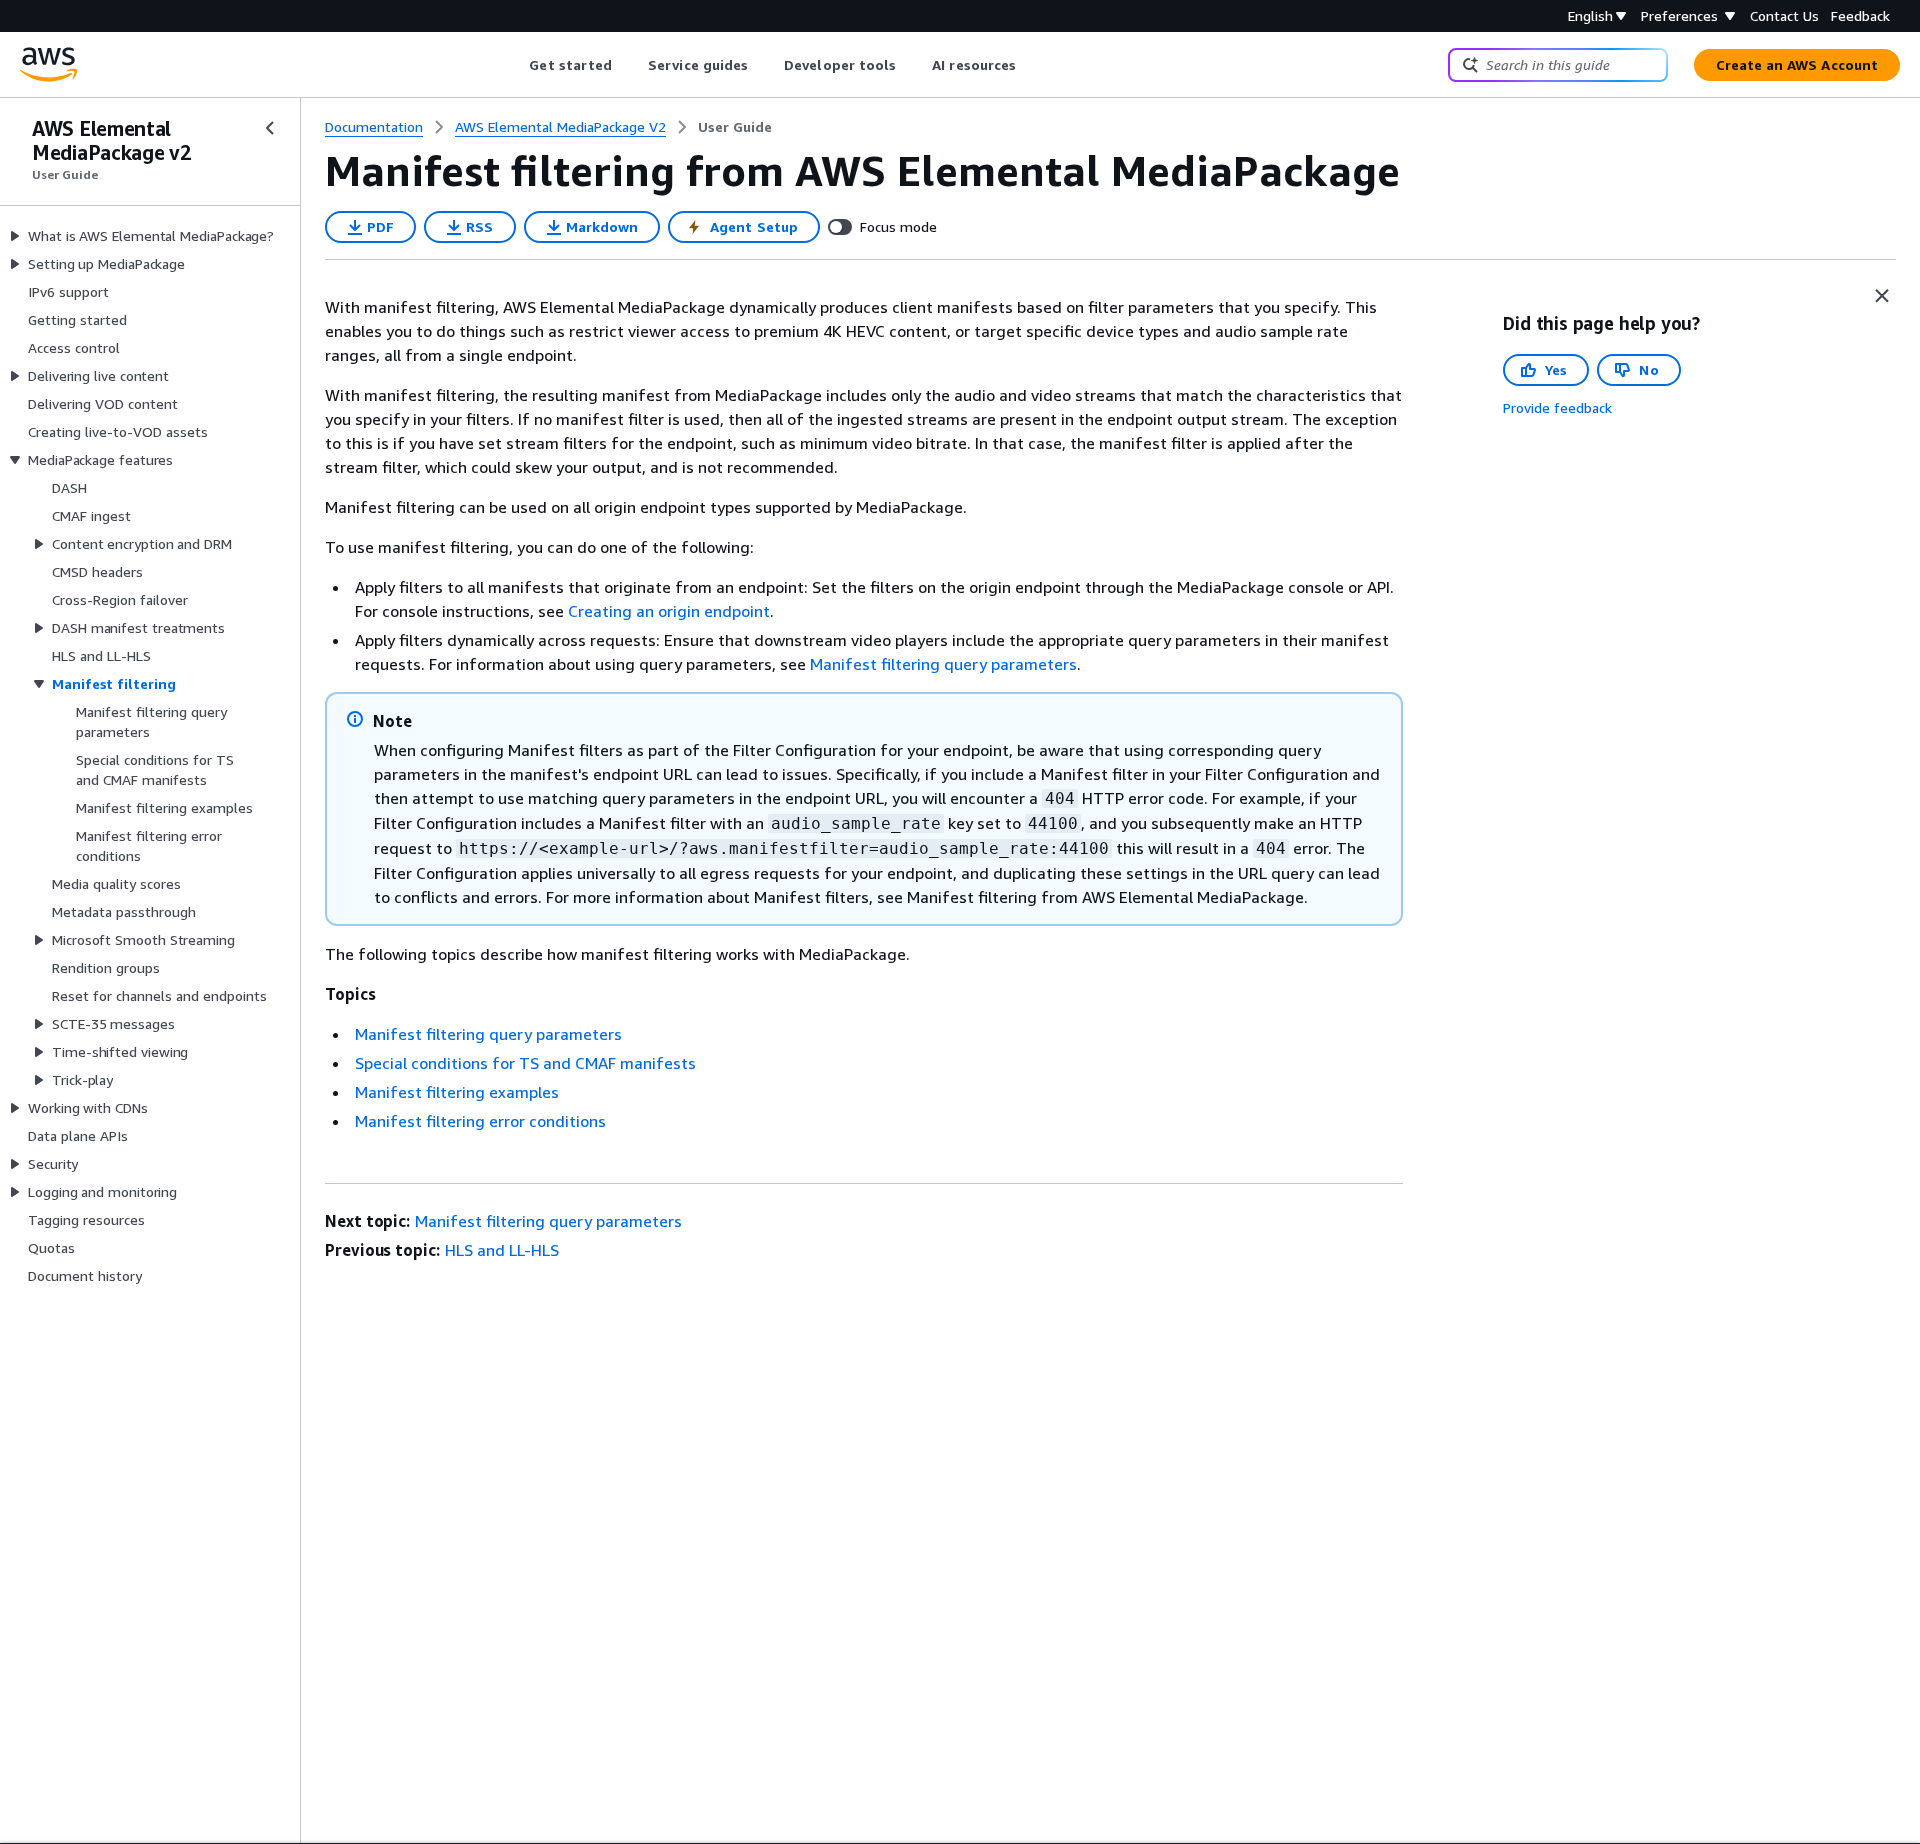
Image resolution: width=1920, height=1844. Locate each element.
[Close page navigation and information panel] (1882, 296)
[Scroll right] (1031, 65)
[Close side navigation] (270, 128)
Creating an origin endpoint (669, 611)
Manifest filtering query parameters (943, 664)
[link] (735, 127)
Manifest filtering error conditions (480, 1121)
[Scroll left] (514, 65)
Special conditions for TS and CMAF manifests (525, 1063)
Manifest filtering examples (457, 1092)
